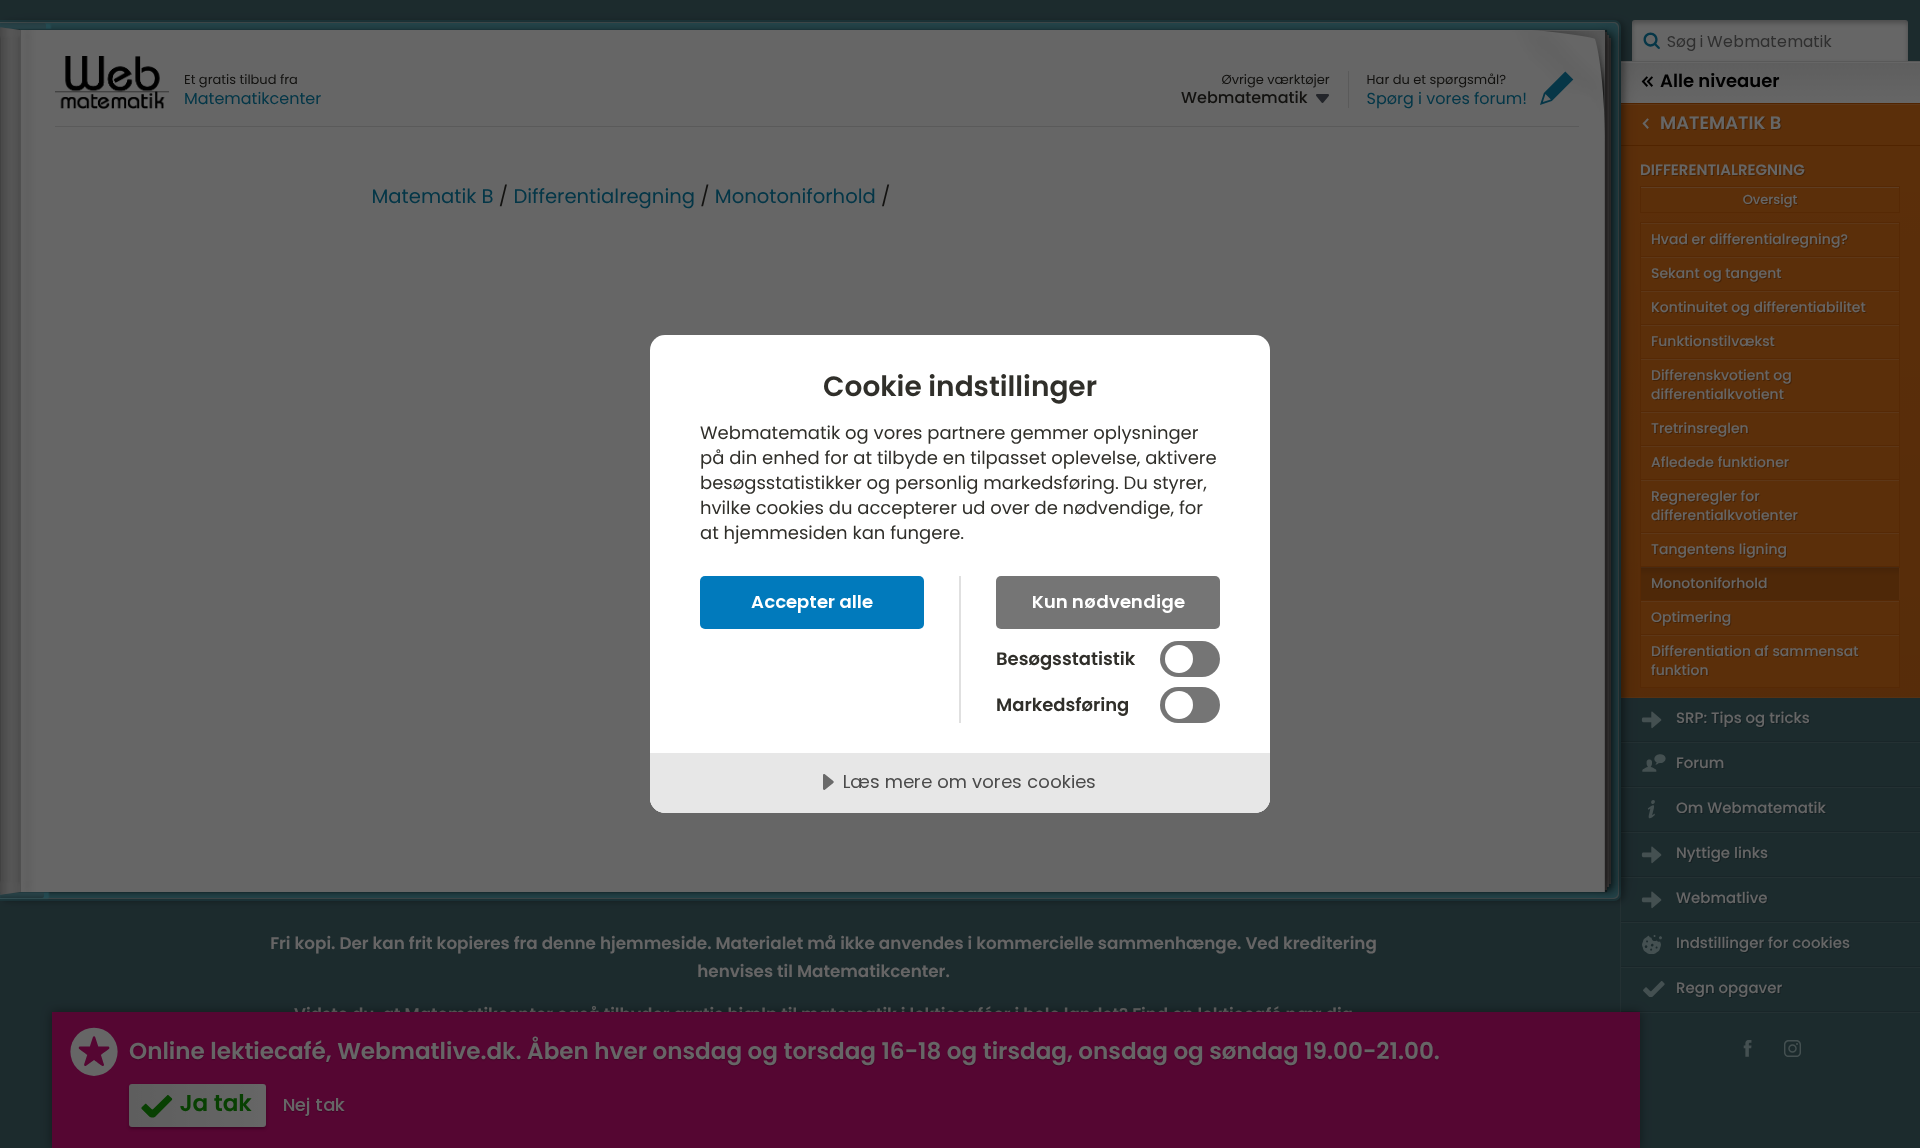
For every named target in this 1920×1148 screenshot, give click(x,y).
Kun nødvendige (1108, 601)
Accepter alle (812, 601)
